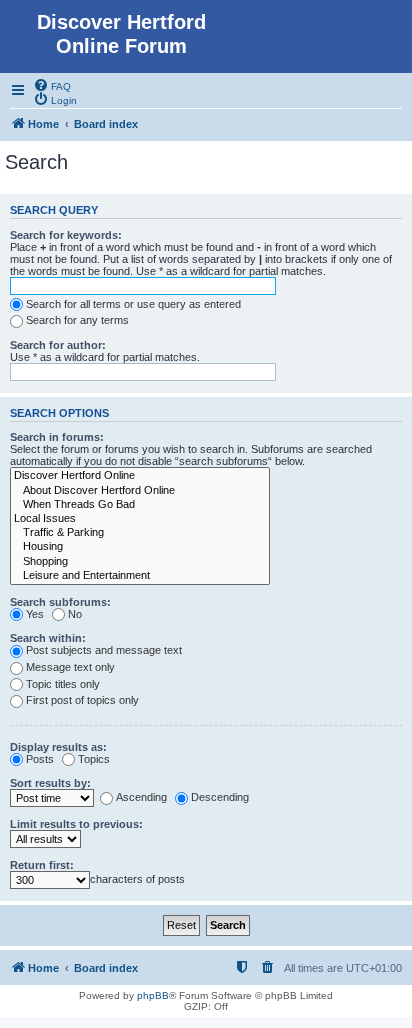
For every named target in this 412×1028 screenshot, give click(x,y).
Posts (40, 759)
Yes (35, 614)
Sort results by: (50, 783)
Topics (94, 759)
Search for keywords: (66, 235)
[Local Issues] (140, 519)
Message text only (70, 667)
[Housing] (140, 547)
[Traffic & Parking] (140, 533)
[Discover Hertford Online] (140, 476)
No (75, 614)
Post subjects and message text (104, 650)
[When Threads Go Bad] (140, 505)
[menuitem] (52, 85)
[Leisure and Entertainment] (140, 576)
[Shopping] (140, 562)
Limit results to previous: (76, 824)
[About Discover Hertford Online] (140, 491)
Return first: (42, 865)
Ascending (141, 797)
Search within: (48, 638)
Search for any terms (77, 320)
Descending (220, 797)
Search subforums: (60, 602)
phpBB (153, 995)
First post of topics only (82, 700)
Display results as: (58, 747)
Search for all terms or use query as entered (133, 304)
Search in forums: (57, 437)
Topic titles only (63, 684)
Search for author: (58, 345)
